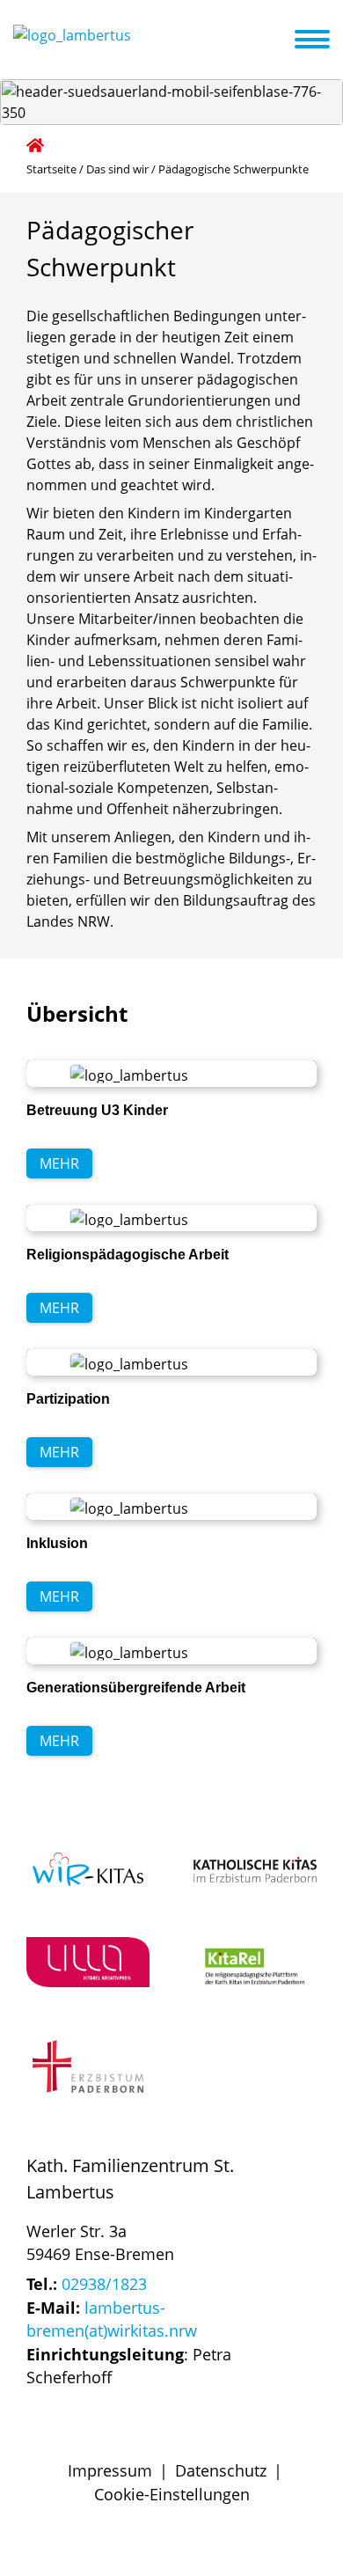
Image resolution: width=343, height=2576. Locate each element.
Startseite (51, 169)
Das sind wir (117, 169)
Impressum (110, 2470)
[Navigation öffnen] (323, 40)
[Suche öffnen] (279, 42)
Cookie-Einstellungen (172, 2494)
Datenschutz (221, 2470)
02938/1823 (104, 2284)
